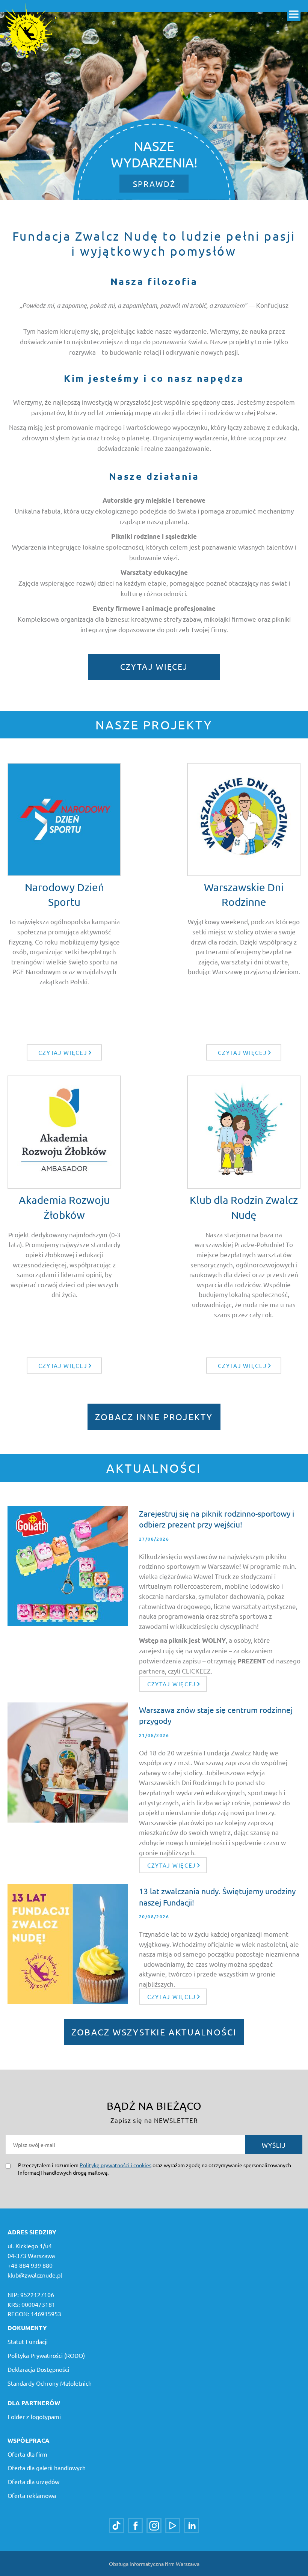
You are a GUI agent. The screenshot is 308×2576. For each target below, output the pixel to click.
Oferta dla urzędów (33, 2481)
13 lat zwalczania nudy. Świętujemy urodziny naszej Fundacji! (217, 1896)
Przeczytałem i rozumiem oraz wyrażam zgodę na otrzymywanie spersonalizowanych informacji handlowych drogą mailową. (155, 2169)
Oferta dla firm (27, 2454)
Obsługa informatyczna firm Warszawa (154, 2564)
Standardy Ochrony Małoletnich (50, 2383)
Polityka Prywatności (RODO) (46, 2355)
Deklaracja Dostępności (38, 2369)
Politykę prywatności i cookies (115, 2165)
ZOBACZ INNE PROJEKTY (154, 1417)
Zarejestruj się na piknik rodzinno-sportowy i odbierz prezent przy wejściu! (217, 1519)
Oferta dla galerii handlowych (47, 2468)
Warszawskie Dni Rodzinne (244, 895)
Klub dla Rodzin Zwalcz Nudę (244, 1207)
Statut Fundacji (28, 2341)
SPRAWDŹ (154, 184)
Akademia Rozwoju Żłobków (64, 1207)
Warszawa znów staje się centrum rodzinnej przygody (216, 1715)
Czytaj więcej (154, 666)
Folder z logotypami (34, 2416)
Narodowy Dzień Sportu (64, 895)
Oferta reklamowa (32, 2495)
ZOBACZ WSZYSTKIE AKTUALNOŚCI (154, 2032)
